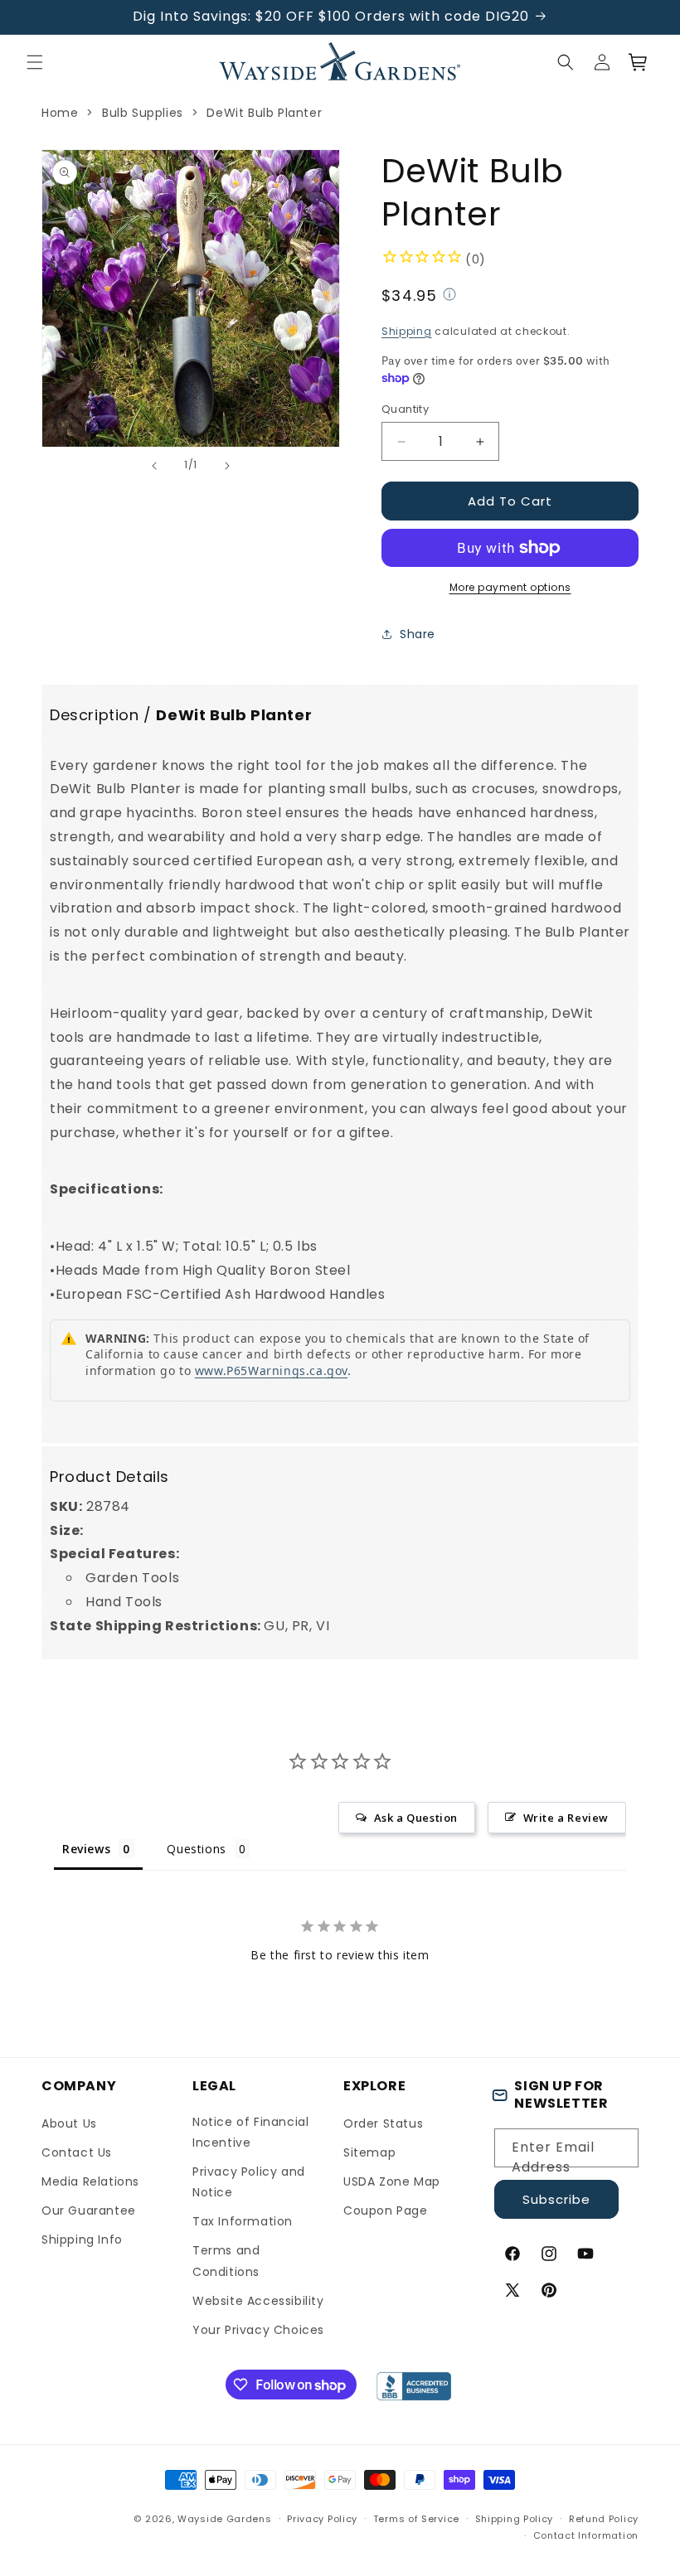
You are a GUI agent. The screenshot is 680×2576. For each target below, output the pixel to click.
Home (60, 113)
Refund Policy (604, 2519)
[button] (35, 62)
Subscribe (556, 2199)
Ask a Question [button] (416, 1818)
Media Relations (90, 2181)
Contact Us (77, 2152)
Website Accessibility (258, 2301)
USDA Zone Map (392, 2181)
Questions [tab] (196, 1849)
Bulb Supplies (143, 113)
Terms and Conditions (226, 2261)
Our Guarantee (89, 2210)
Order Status (383, 2123)
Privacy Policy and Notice (249, 2182)
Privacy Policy (322, 2519)
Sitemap (369, 2152)
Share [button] (418, 634)
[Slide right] (227, 466)
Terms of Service (416, 2519)
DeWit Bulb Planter (264, 113)
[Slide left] (154, 466)
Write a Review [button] (566, 1818)
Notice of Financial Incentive (250, 2132)
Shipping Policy (515, 2519)
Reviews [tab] (86, 1849)
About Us (69, 2123)
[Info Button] (449, 297)
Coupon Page (386, 2210)
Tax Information (243, 2221)
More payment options (510, 587)
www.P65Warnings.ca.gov (271, 1370)
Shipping (407, 331)
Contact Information (586, 2535)
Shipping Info (82, 2239)
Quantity (405, 409)
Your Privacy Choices (258, 2330)
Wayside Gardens (225, 2519)
